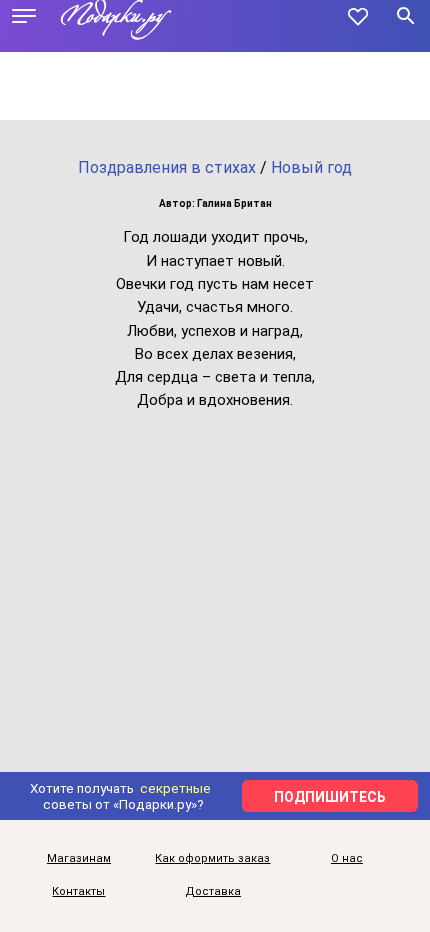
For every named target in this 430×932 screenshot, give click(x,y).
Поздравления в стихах (167, 167)
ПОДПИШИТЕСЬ (330, 797)
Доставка (213, 891)
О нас (347, 858)
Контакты (78, 891)
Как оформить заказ (212, 858)
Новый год (311, 167)
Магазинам (79, 858)
